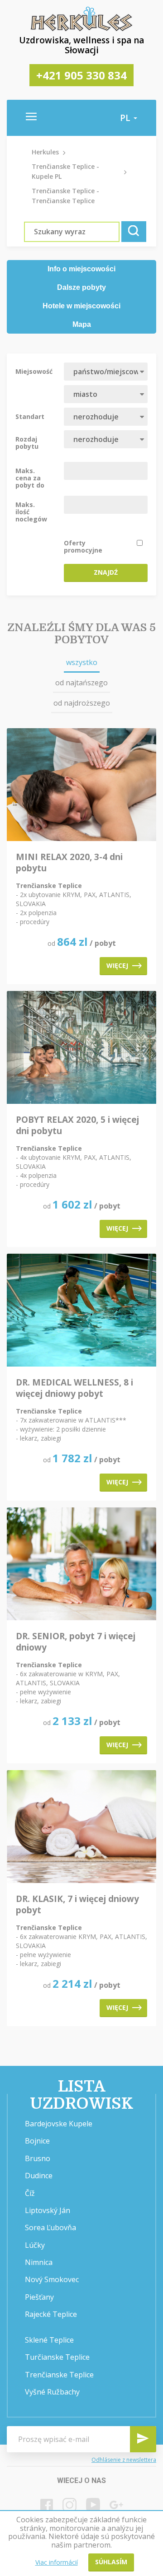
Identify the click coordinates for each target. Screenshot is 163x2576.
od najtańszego (81, 683)
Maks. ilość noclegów (31, 511)
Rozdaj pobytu (27, 442)
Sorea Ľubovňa (50, 2227)
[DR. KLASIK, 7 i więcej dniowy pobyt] (81, 1827)
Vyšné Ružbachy (52, 2392)
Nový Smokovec (52, 2279)
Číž (30, 2193)
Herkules (45, 152)
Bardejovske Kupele (59, 2124)
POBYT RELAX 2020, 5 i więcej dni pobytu (77, 1125)
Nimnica (39, 2262)
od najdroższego (82, 703)
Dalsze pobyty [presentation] (81, 287)
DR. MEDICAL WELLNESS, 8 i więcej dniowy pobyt (74, 1388)
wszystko (82, 662)
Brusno (38, 2158)
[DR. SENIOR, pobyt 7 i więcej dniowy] (81, 1565)
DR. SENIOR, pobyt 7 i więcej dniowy (76, 1642)
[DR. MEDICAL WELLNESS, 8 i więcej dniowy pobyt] (81, 1311)
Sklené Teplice (49, 2340)
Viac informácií (57, 2562)
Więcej (117, 965)
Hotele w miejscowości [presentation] (81, 306)
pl (126, 118)
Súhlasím (111, 2562)
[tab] (81, 269)
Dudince (39, 2176)
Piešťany (39, 2297)
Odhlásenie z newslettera (124, 2460)
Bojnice (37, 2141)
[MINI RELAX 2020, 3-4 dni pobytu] (81, 785)
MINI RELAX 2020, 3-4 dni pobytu (69, 863)
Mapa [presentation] (82, 324)
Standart (30, 416)
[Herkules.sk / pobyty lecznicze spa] (81, 29)
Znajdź (106, 572)
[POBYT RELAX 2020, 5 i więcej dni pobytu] (81, 1048)
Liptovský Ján (48, 2210)
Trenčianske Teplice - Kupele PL (65, 171)
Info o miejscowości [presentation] (81, 269)
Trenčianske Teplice (59, 2375)
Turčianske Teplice (57, 2357)
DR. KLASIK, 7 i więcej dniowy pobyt (77, 1905)
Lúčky (35, 2245)
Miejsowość (34, 371)
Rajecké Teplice (51, 2314)
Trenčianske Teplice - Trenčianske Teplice (65, 196)
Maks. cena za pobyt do (30, 478)
